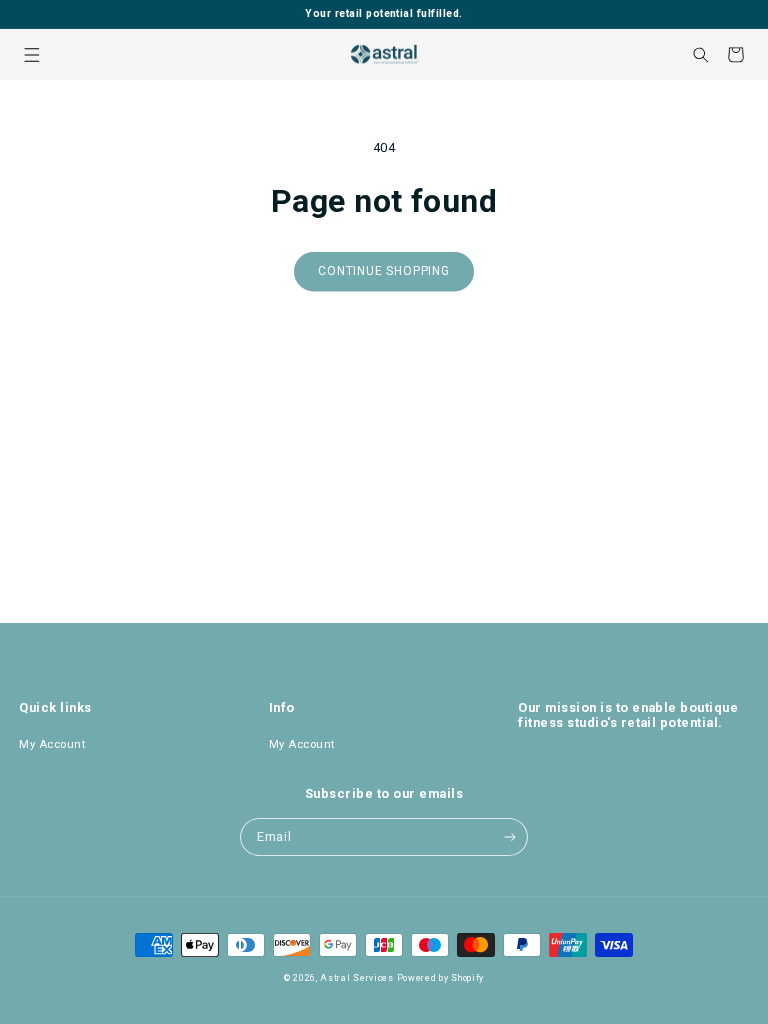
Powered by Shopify (441, 978)
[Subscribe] (509, 837)
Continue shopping (384, 271)
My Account (52, 744)
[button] (31, 54)
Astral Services (357, 978)
